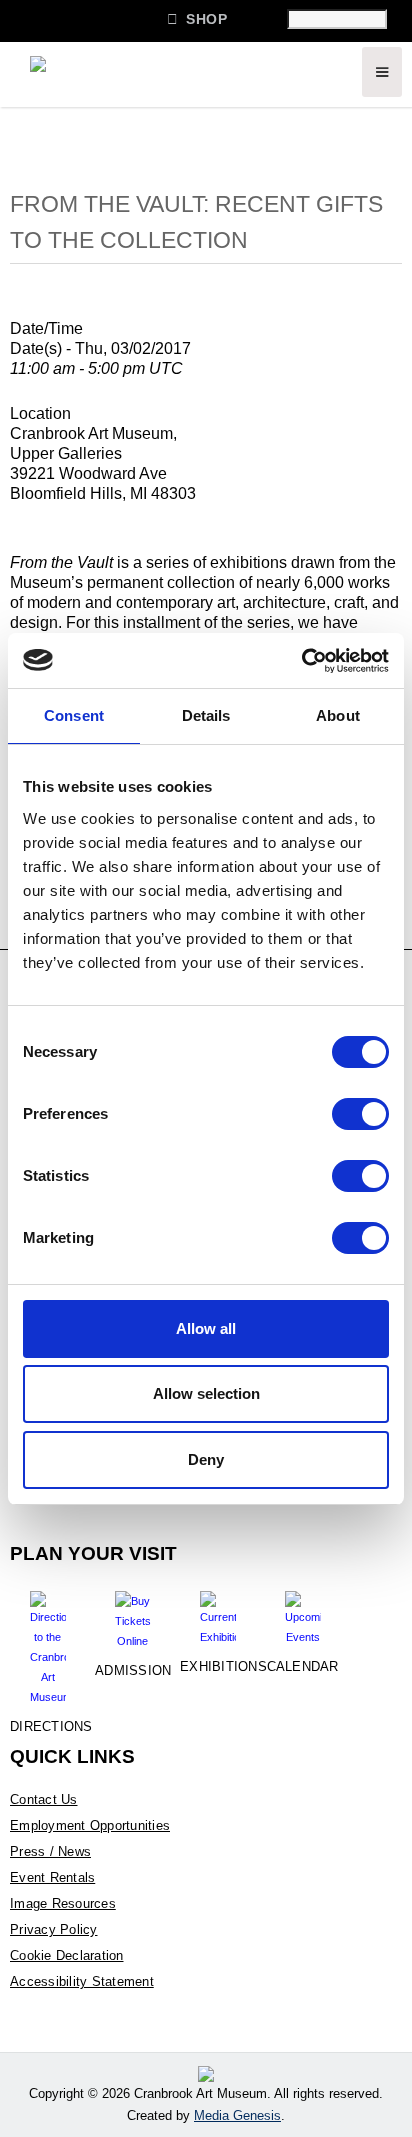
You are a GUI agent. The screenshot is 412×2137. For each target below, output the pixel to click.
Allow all (206, 1328)
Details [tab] (206, 715)
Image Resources (63, 1903)
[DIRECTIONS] (47, 1641)
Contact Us (44, 1799)
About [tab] (338, 715)
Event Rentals (52, 1877)
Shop (197, 18)
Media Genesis (237, 2115)
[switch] (360, 1114)
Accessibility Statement (82, 1981)
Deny (206, 1459)
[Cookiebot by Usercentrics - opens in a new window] (301, 661)
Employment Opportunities (90, 1825)
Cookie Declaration (67, 1955)
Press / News (50, 1851)
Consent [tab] (74, 715)
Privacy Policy (54, 1929)
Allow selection (206, 1393)
